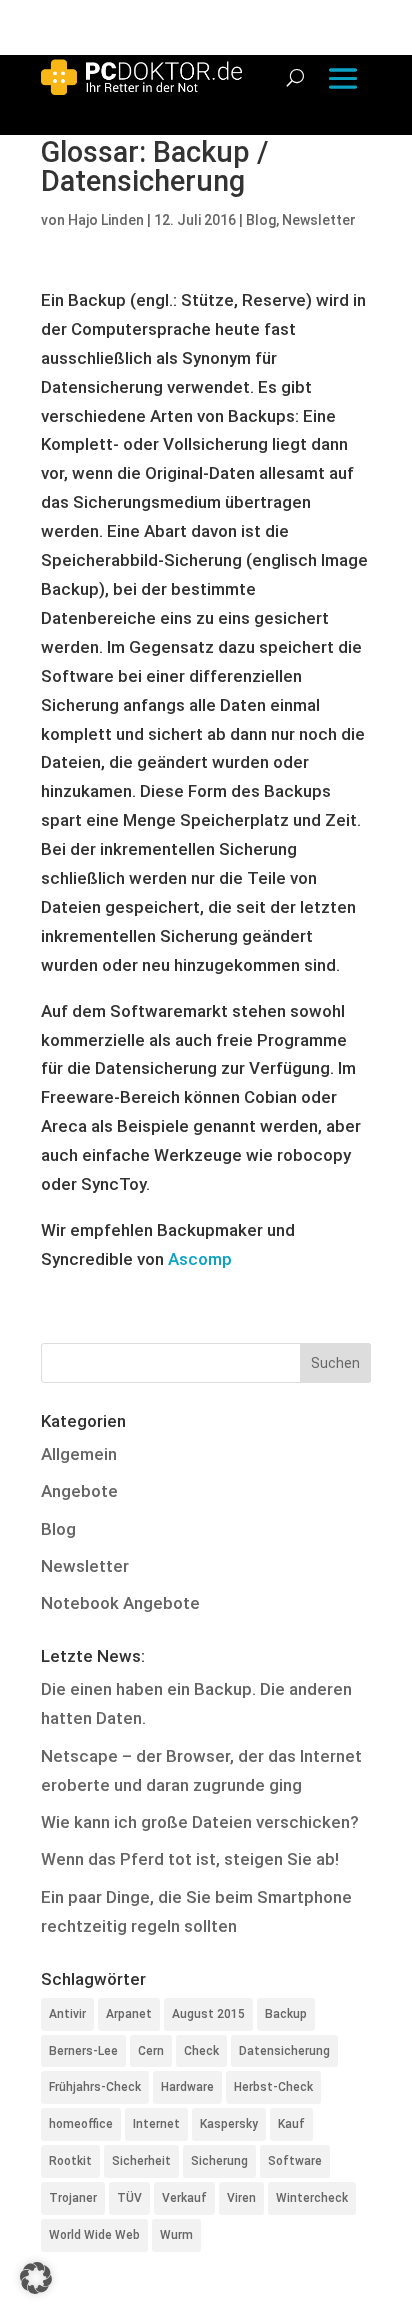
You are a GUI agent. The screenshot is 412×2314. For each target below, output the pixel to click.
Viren (241, 2198)
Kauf (291, 2124)
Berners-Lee (83, 2051)
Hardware (187, 2087)
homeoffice (81, 2124)
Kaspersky (229, 2124)
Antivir (67, 2014)
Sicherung (219, 2161)
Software (295, 2161)
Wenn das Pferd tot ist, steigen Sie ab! (190, 1859)
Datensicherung (284, 2051)
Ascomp (200, 1259)
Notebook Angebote (120, 1603)
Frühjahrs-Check (95, 2087)
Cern (151, 2051)
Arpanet (129, 2014)
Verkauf (184, 2198)
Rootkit (70, 2161)
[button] (36, 2278)
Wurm (176, 2235)
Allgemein (79, 1454)
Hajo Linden (106, 220)
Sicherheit (141, 2161)
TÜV (129, 2198)
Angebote (79, 1491)
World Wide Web (94, 2235)
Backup (286, 2014)
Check (201, 2051)
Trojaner (73, 2198)
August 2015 (208, 2014)
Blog (261, 220)
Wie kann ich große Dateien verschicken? (200, 1822)
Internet (156, 2124)
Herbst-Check (273, 2087)
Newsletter (319, 220)
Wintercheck (312, 2198)
